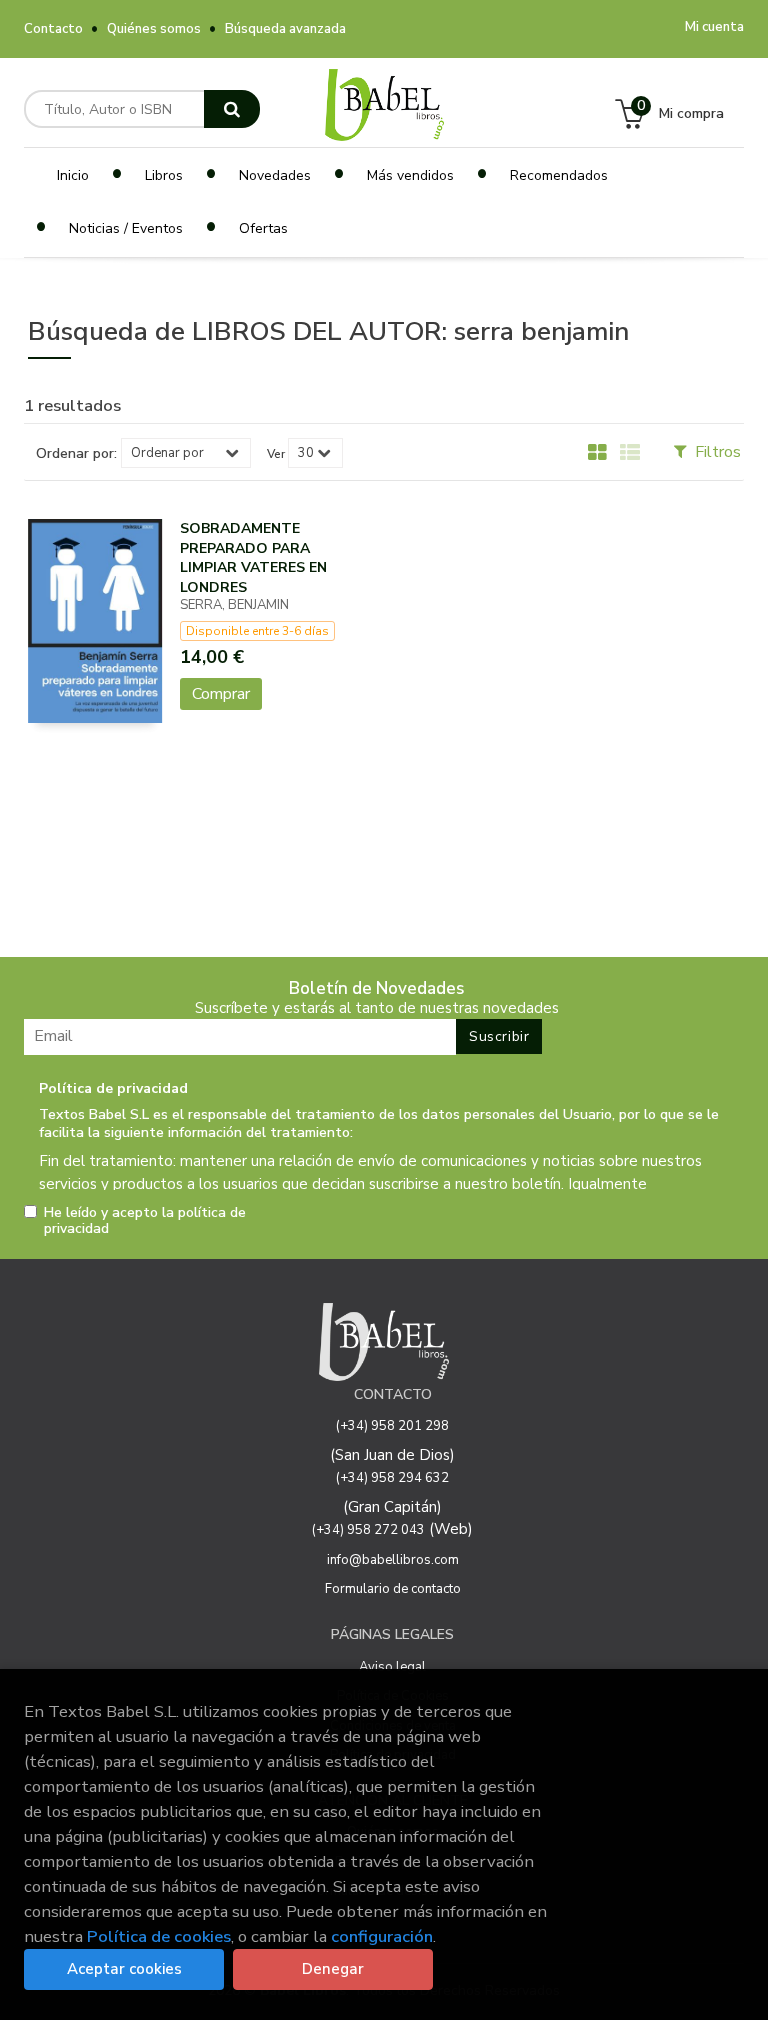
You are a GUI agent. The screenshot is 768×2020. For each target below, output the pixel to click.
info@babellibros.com (393, 1560)
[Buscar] (232, 109)
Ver (276, 454)
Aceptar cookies (124, 1969)
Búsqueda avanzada (285, 29)
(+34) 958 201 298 (392, 1426)
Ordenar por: (76, 454)
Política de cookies (159, 1936)
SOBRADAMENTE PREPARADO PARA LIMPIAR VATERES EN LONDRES (253, 558)
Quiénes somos (154, 29)
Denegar (333, 1969)
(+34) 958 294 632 (392, 1478)
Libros (164, 175)
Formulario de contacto (393, 1589)
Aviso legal (392, 1667)
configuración (382, 1936)
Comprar (221, 694)
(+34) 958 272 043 (368, 1530)
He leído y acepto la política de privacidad (145, 1221)
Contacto (53, 29)
